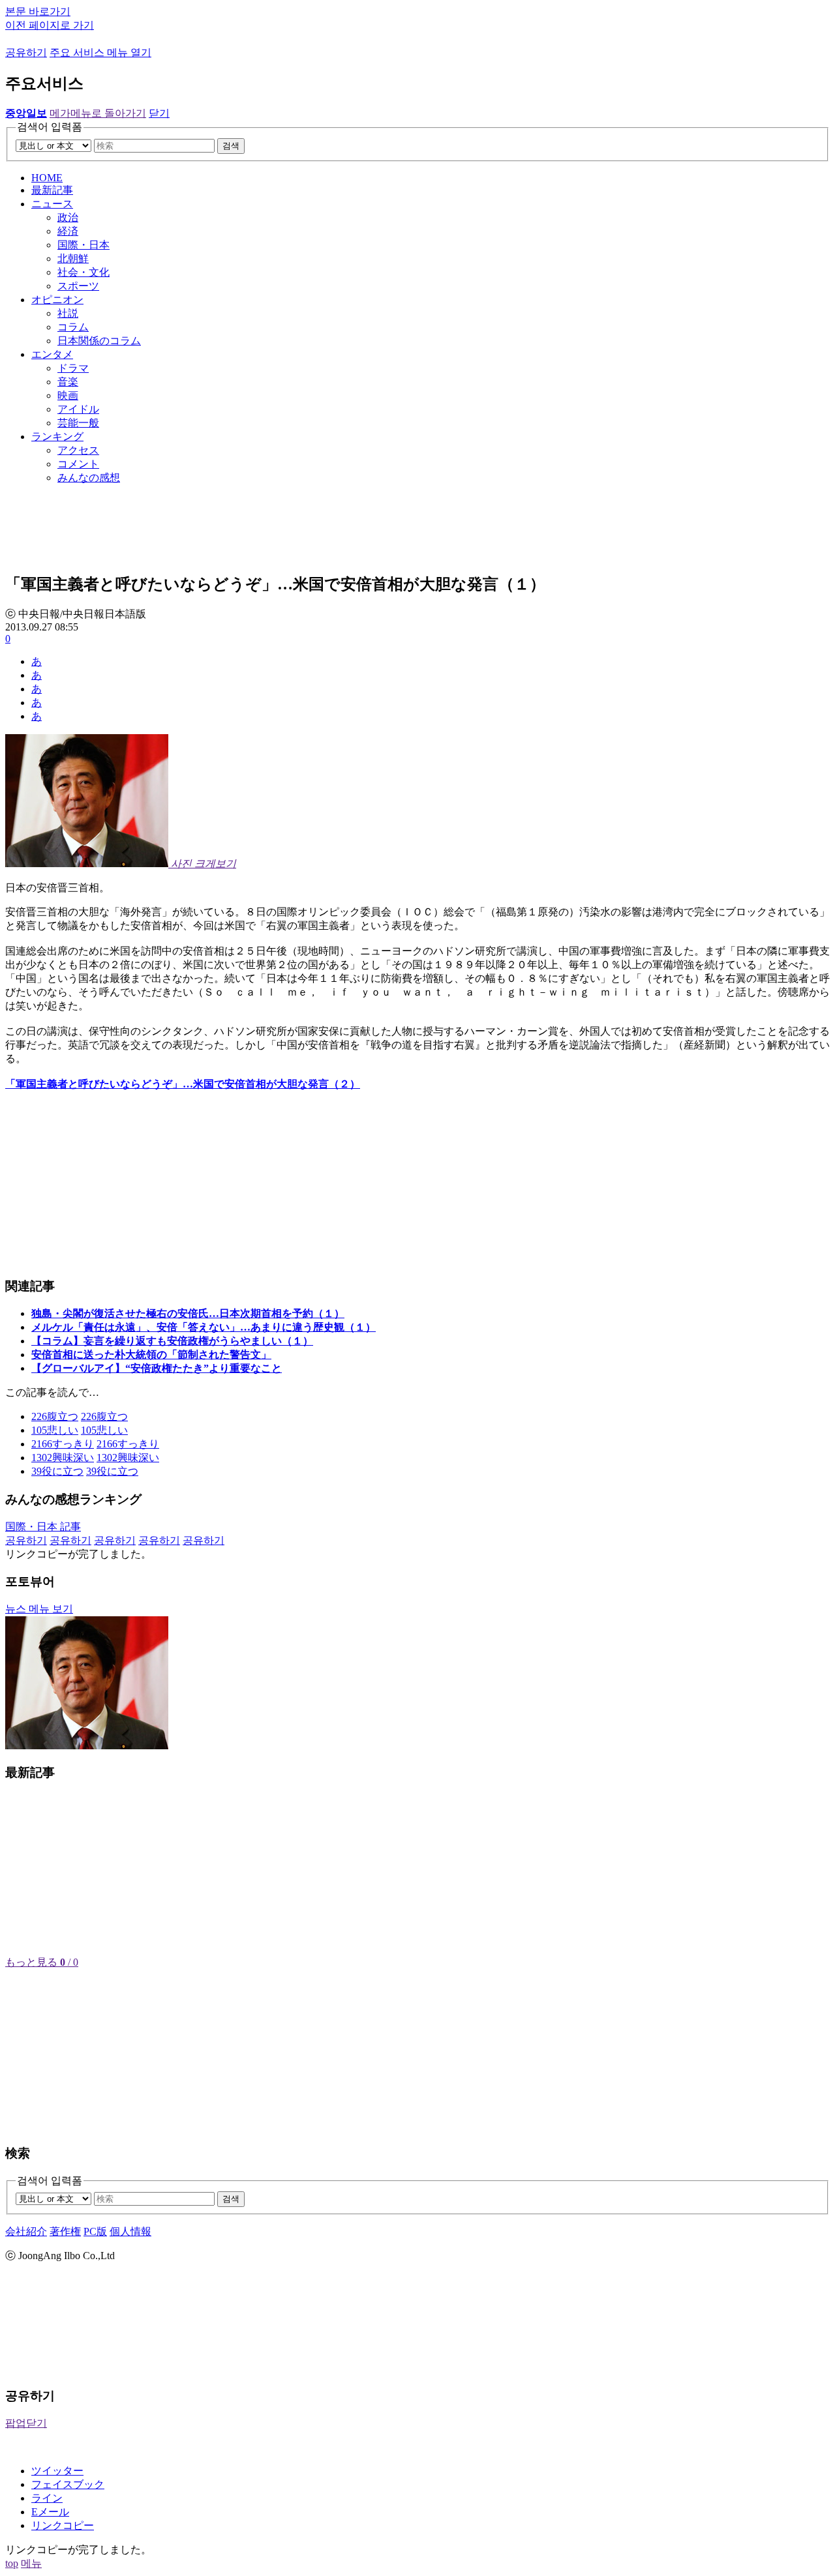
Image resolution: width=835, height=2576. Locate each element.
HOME (47, 178)
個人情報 (130, 2231)
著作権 (65, 2231)
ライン (47, 2498)
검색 (231, 146)
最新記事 (52, 190)
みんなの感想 (89, 478)
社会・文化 (83, 272)
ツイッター (57, 2471)
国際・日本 (83, 245)
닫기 (159, 113)
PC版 (95, 2231)
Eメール (50, 2512)
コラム (73, 327)
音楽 (68, 382)
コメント (78, 464)
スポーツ (78, 286)
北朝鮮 (73, 259)
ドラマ (73, 368)
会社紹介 (26, 2231)
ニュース (52, 204)
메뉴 (31, 2563)
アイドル (78, 409)
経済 (68, 231)
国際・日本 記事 (43, 1527)
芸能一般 (78, 423)
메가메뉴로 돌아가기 (98, 113)
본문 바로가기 (38, 11)
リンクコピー (63, 2525)
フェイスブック (68, 2484)
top (12, 2563)
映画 (68, 395)
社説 (68, 313)
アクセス (78, 450)
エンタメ (52, 354)
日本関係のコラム (99, 341)
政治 (68, 217)
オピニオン (57, 300)
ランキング (57, 437)
